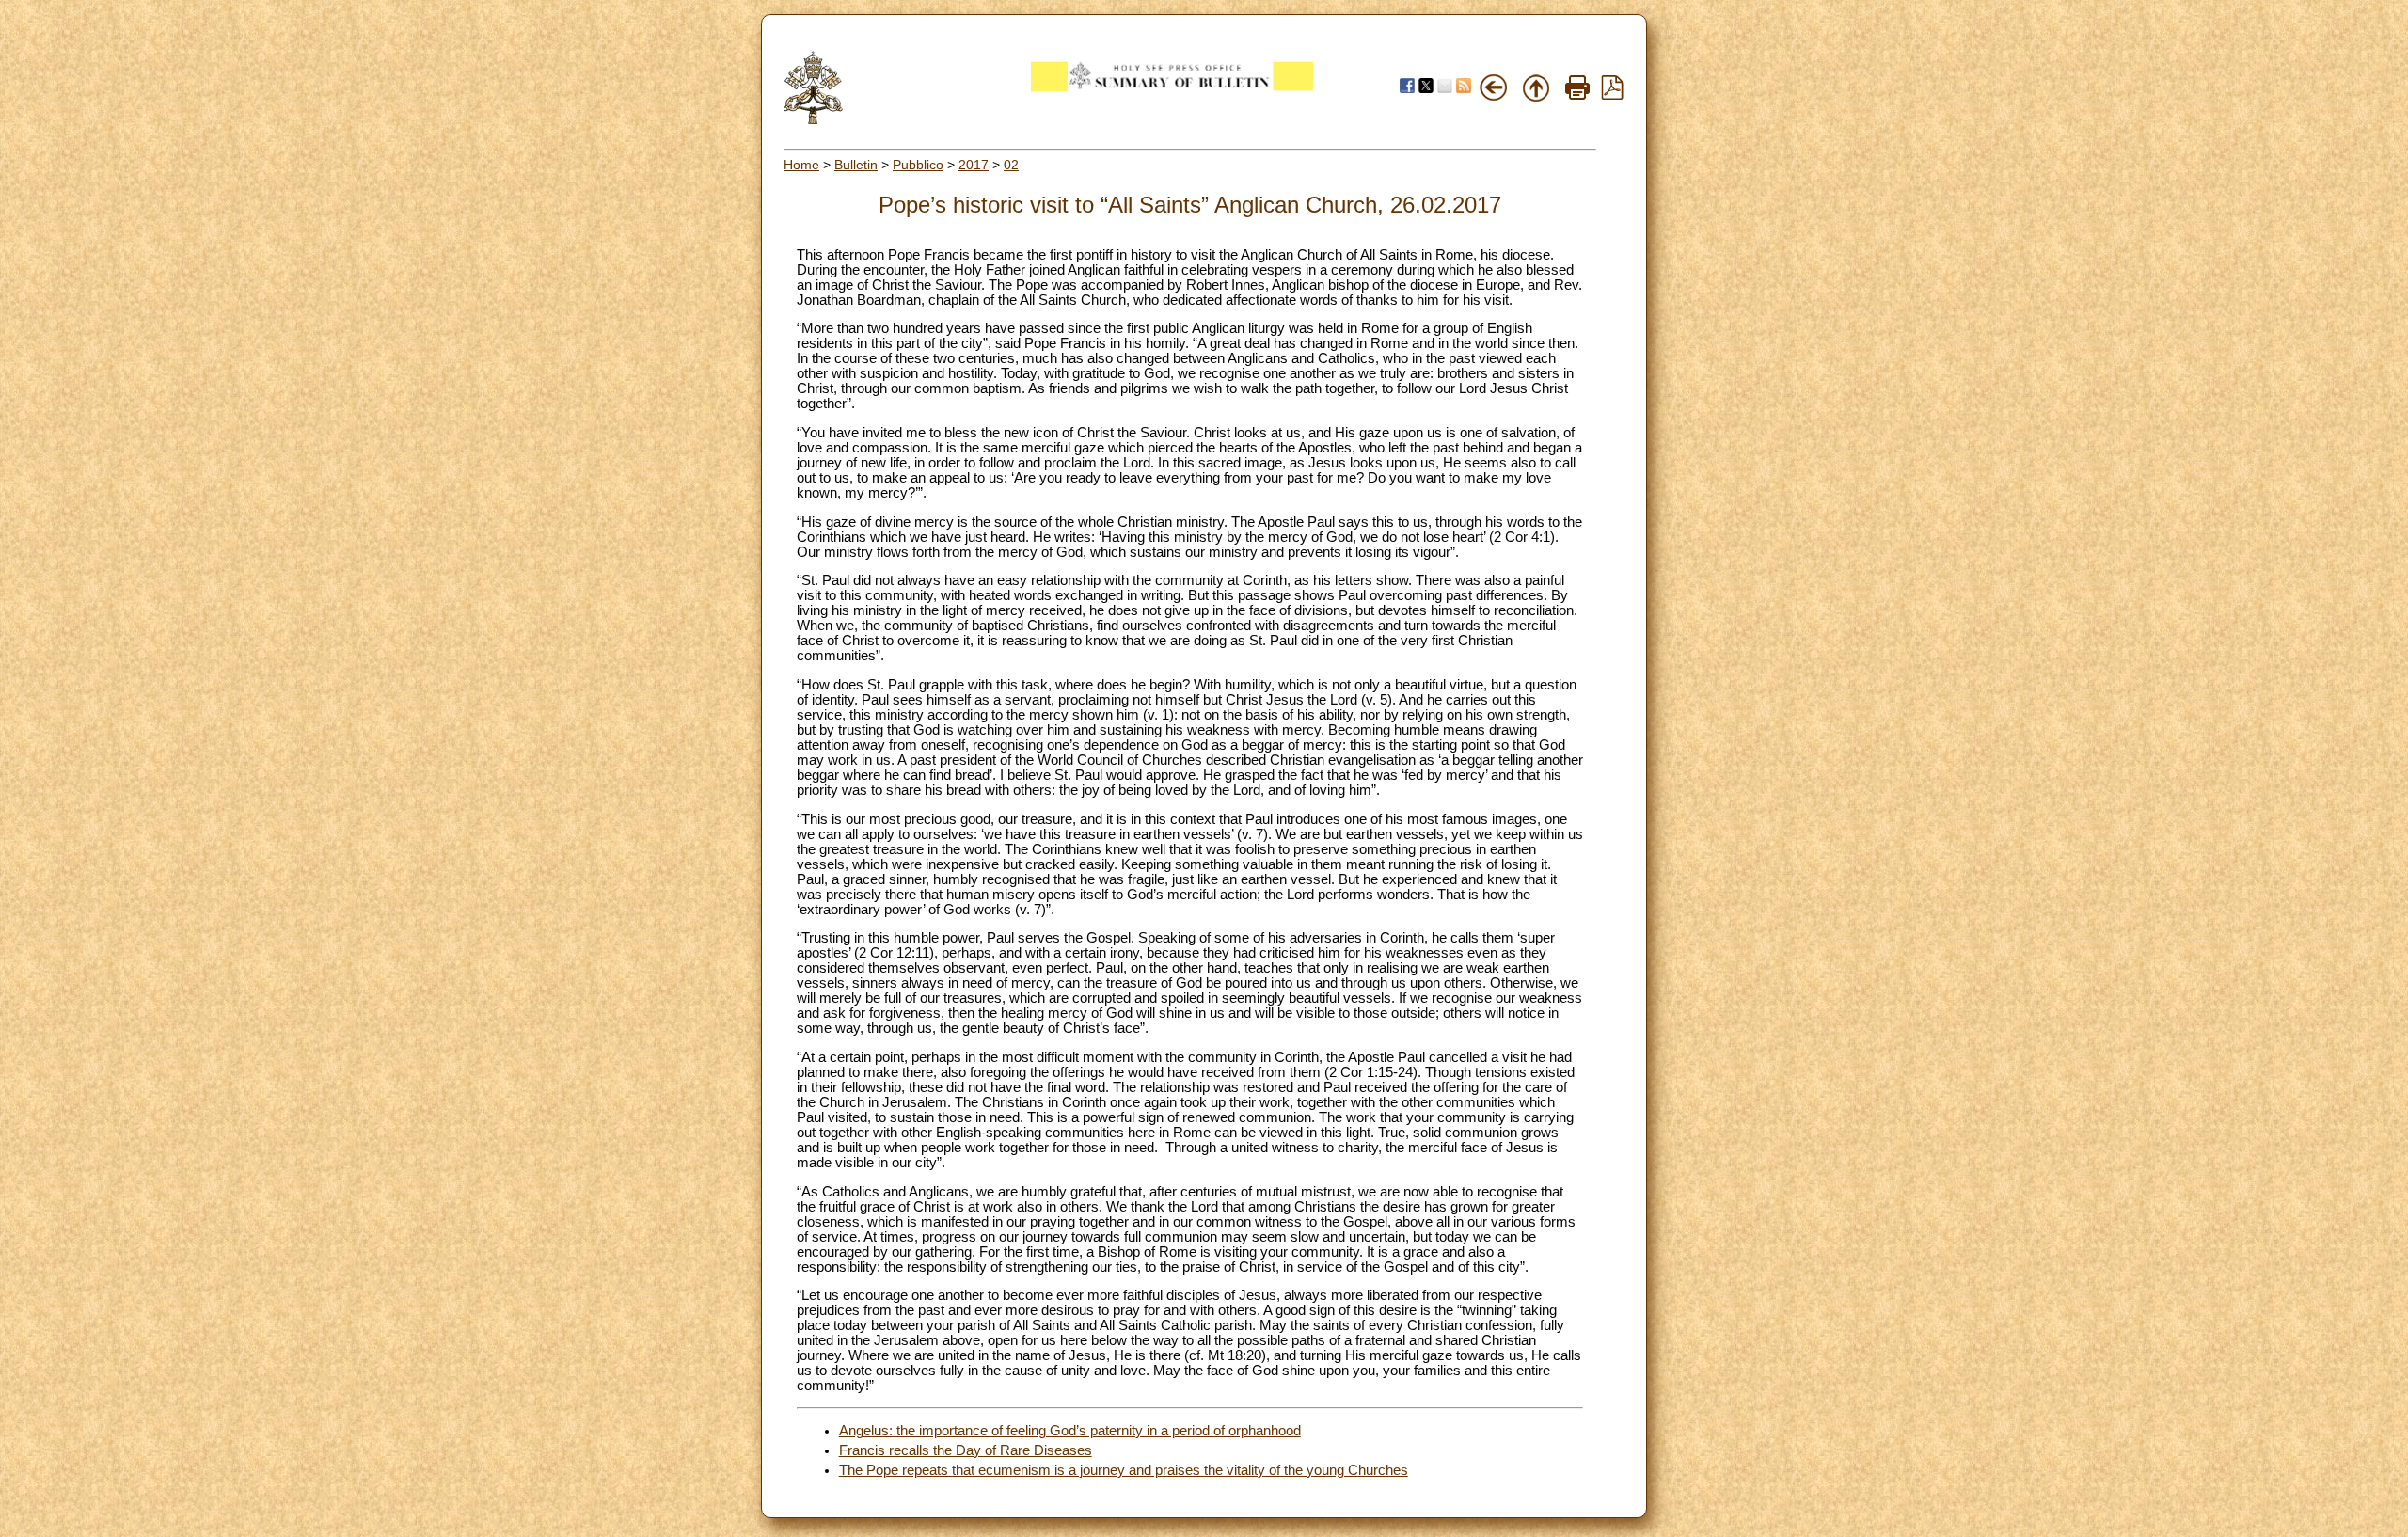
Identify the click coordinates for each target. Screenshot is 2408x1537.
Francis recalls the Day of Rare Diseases (966, 1450)
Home (801, 165)
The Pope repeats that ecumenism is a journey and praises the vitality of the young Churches (1124, 1470)
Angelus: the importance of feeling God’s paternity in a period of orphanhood (1070, 1431)
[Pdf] (1612, 95)
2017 (974, 165)
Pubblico (918, 165)
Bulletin (856, 165)
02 (1011, 165)
